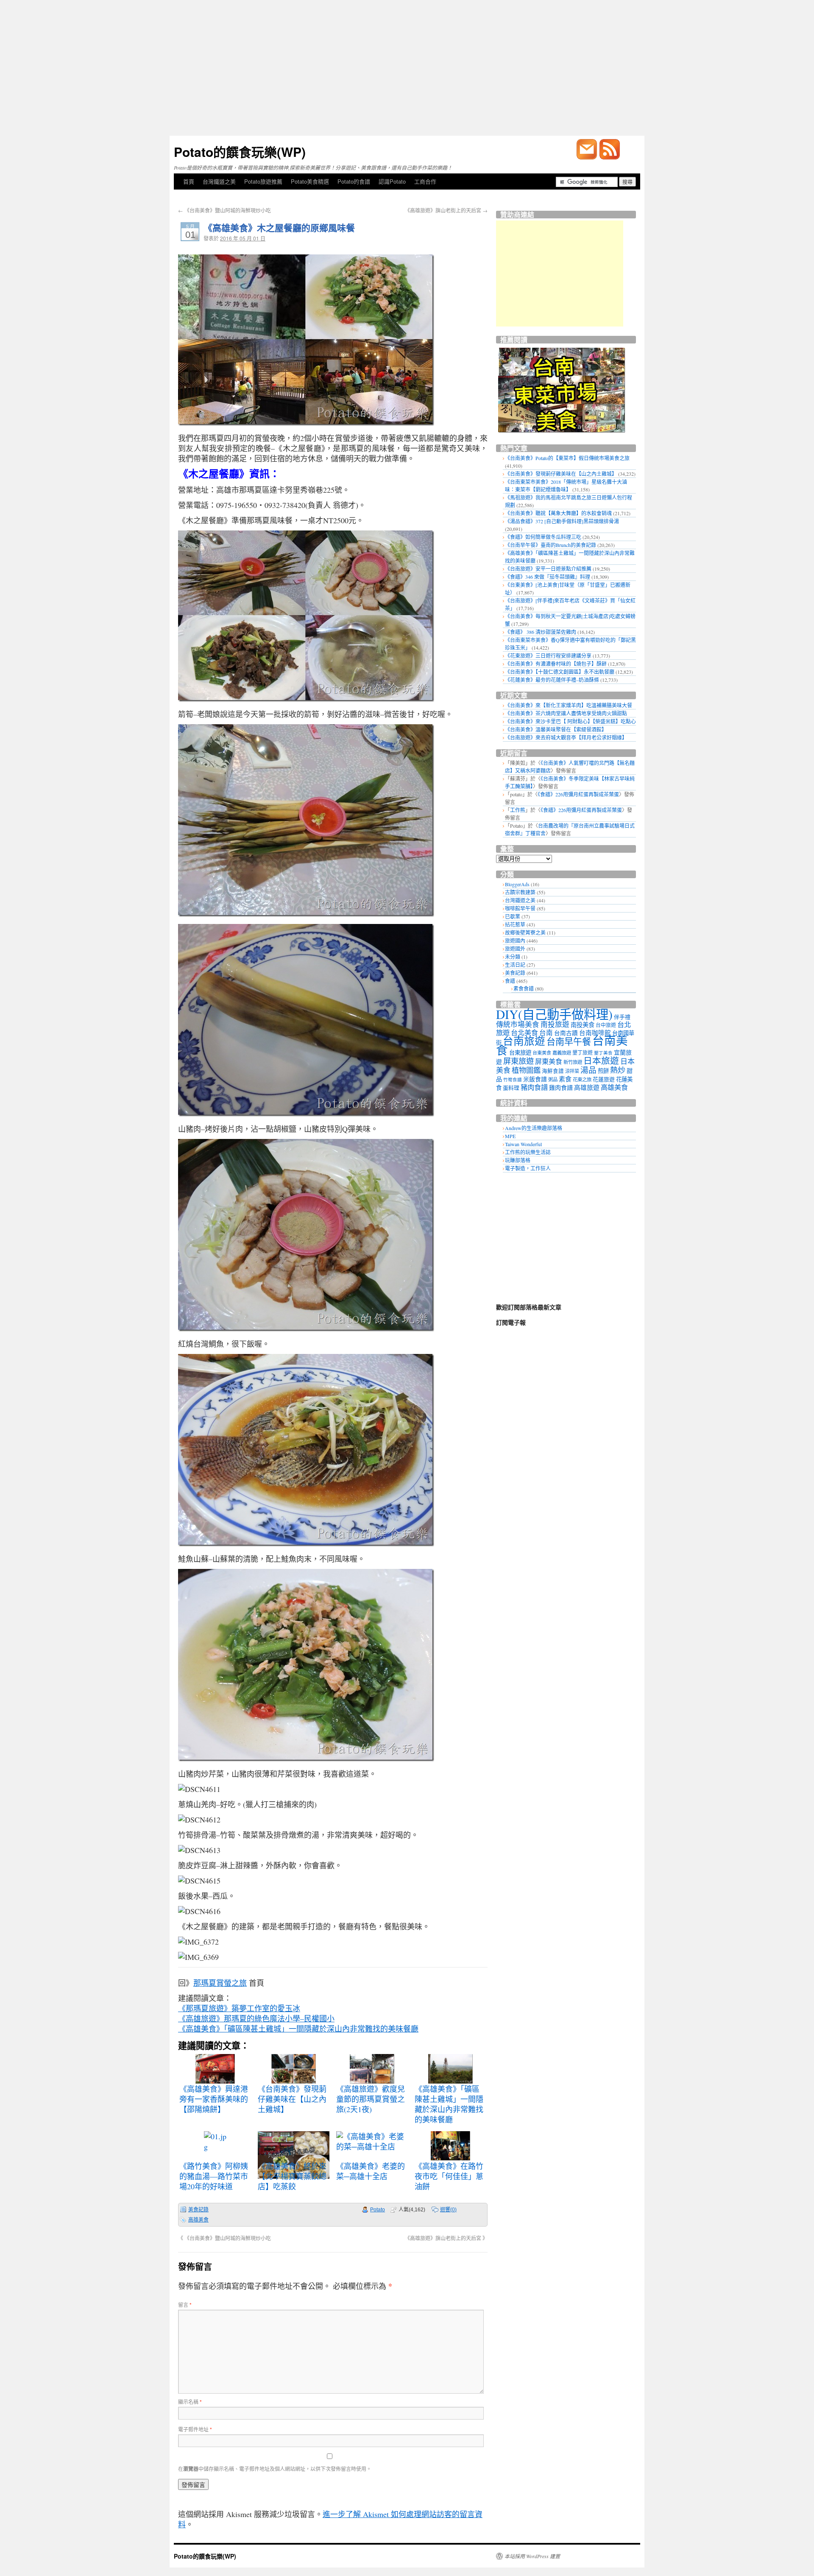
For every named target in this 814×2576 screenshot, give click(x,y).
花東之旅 (582, 1079)
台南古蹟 (566, 1033)
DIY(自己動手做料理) (554, 1014)
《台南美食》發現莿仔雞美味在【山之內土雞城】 (561, 474)
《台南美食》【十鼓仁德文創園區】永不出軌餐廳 (560, 672)
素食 (565, 1079)
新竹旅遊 (573, 1062)
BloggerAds (517, 884)
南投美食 (583, 1025)
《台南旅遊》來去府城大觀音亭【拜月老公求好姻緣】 (566, 737)
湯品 (588, 1070)
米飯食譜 (535, 1079)
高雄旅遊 (587, 1087)
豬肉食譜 (534, 1087)
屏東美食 (549, 1061)
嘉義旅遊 (562, 1053)
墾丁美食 (603, 1053)
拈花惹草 (515, 924)
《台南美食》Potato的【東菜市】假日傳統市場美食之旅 (567, 458)
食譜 (510, 981)
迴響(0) (448, 2210)
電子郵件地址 (195, 2429)
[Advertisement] (407, 68)
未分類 (513, 957)
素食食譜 (524, 988)
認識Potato (392, 181)
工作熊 (518, 810)
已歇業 (513, 916)
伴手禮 (622, 1017)
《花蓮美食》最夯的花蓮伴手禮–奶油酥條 (552, 680)
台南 (546, 1033)
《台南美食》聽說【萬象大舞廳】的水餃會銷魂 (558, 513)
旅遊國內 (515, 941)
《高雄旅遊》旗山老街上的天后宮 (446, 210)
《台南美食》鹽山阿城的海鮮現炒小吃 (224, 210)
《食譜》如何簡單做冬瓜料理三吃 (543, 537)
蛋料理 (511, 1088)
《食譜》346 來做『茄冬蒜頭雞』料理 (548, 577)
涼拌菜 (572, 1071)
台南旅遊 (524, 1041)
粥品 (553, 1079)
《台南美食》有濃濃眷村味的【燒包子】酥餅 (556, 664)
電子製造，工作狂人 (528, 1168)
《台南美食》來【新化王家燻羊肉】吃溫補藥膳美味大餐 (569, 705)
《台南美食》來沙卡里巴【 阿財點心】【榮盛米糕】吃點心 (570, 721)
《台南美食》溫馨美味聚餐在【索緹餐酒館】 (556, 729)
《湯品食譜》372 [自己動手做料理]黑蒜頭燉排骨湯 (562, 521)
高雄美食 (198, 2220)
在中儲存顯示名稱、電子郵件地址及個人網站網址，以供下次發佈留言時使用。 (275, 2469)
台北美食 (524, 1033)
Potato (378, 2210)
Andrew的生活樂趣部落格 (534, 1128)
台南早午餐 (569, 1041)
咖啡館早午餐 (520, 908)
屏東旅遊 (519, 1061)
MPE (510, 1136)
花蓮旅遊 (604, 1079)
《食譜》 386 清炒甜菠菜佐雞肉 (541, 632)
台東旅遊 (520, 1052)
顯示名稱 (190, 2402)
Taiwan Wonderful (523, 1144)
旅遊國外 (515, 949)
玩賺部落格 (518, 1160)
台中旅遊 (606, 1025)
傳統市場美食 (518, 1024)
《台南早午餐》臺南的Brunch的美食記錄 (551, 545)
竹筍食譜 (513, 1080)
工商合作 (425, 181)
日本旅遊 (601, 1061)
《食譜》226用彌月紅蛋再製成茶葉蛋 (578, 794)
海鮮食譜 (553, 1071)
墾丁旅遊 (583, 1052)
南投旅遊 (555, 1024)
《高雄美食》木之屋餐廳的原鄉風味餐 (279, 227)
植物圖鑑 (526, 1070)
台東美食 (542, 1053)
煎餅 (603, 1071)
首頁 (189, 181)
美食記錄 (198, 2210)
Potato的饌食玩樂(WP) (240, 152)
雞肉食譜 (561, 1087)
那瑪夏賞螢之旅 (220, 1983)
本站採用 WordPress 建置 (532, 2556)
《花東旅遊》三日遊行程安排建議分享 (548, 656)
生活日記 (515, 965)
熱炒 (618, 1070)
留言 (185, 2304)
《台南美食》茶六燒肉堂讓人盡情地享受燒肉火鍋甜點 (566, 713)
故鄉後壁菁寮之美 (525, 932)
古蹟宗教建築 (520, 892)
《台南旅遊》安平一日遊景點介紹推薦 (548, 569)
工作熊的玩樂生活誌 (528, 1152)
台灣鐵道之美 (219, 181)
